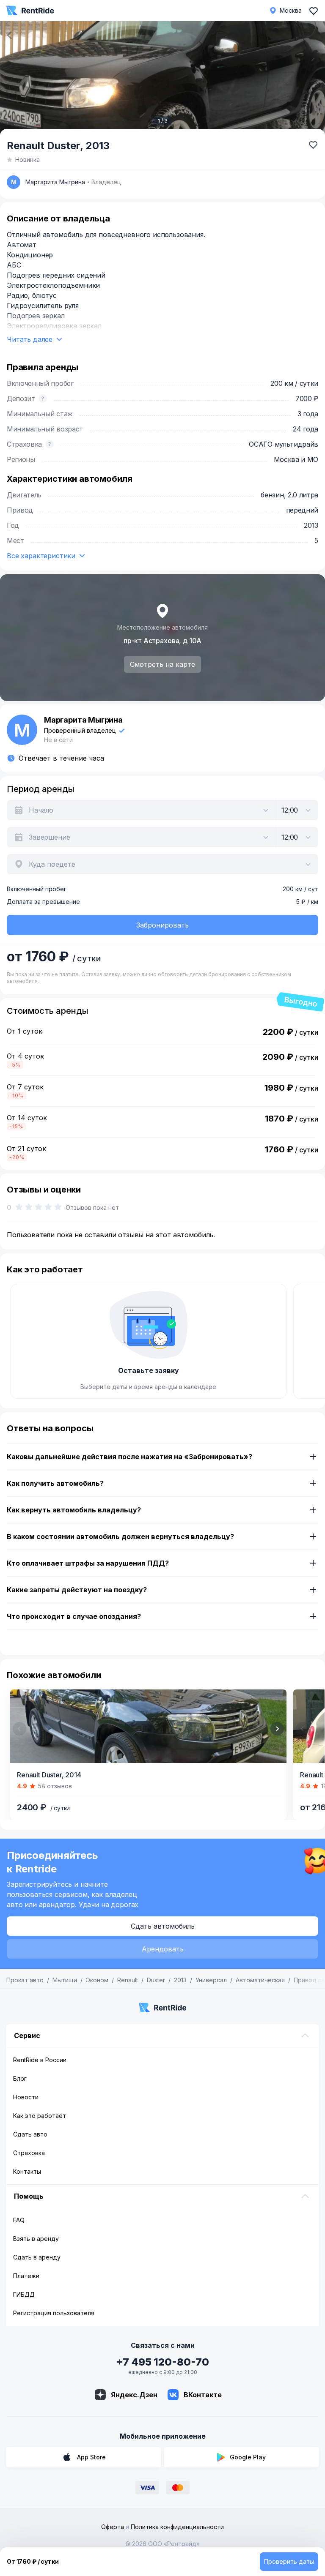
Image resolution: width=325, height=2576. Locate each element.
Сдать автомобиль (163, 1926)
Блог (20, 2078)
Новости (26, 2097)
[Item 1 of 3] (162, 79)
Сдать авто (30, 2134)
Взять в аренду (36, 2239)
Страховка (29, 2153)
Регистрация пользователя (54, 2313)
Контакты (27, 2171)
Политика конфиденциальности (177, 2527)
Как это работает (40, 2116)
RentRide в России (40, 2060)
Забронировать (162, 925)
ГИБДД (24, 2294)
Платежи (26, 2276)
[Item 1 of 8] (148, 1726)
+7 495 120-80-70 (162, 2362)
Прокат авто (25, 1980)
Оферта (113, 2527)
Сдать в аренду (37, 2257)
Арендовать (163, 1949)
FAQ (19, 2220)
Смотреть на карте (162, 664)
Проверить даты (289, 2561)
